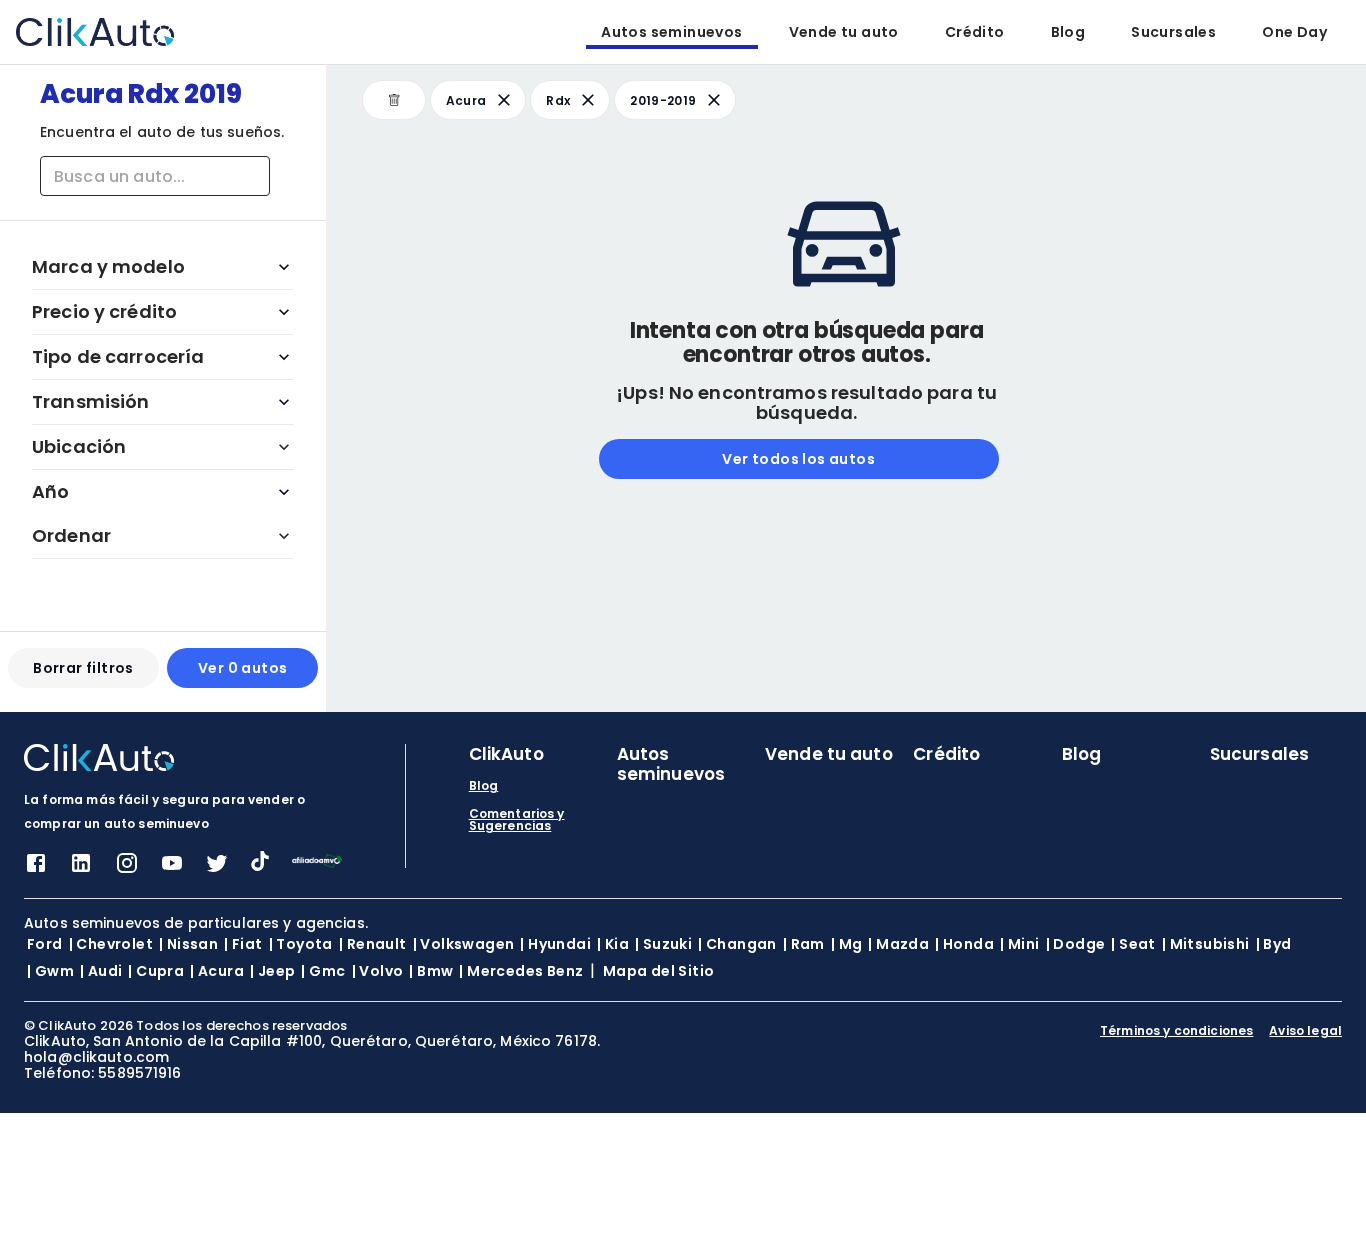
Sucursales (1173, 32)
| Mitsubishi (1206, 944)
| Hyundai (555, 944)
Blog (1068, 32)
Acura (466, 100)
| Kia (613, 944)
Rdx (558, 100)
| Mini (1019, 944)
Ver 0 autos (242, 668)
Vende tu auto (844, 32)
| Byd (1274, 944)
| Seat (1133, 944)
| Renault (373, 944)
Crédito (975, 32)
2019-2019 (663, 100)
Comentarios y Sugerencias (517, 820)
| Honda (964, 944)
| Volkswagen (464, 944)
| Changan (737, 944)
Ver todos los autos (798, 459)
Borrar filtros (83, 668)
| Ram (804, 944)
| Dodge (1076, 944)
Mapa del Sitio (659, 971)
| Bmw (431, 971)
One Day (1294, 32)
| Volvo (378, 971)
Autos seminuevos (671, 32)
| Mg (847, 944)
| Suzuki (663, 944)
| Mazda (898, 944)
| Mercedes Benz (521, 971)
